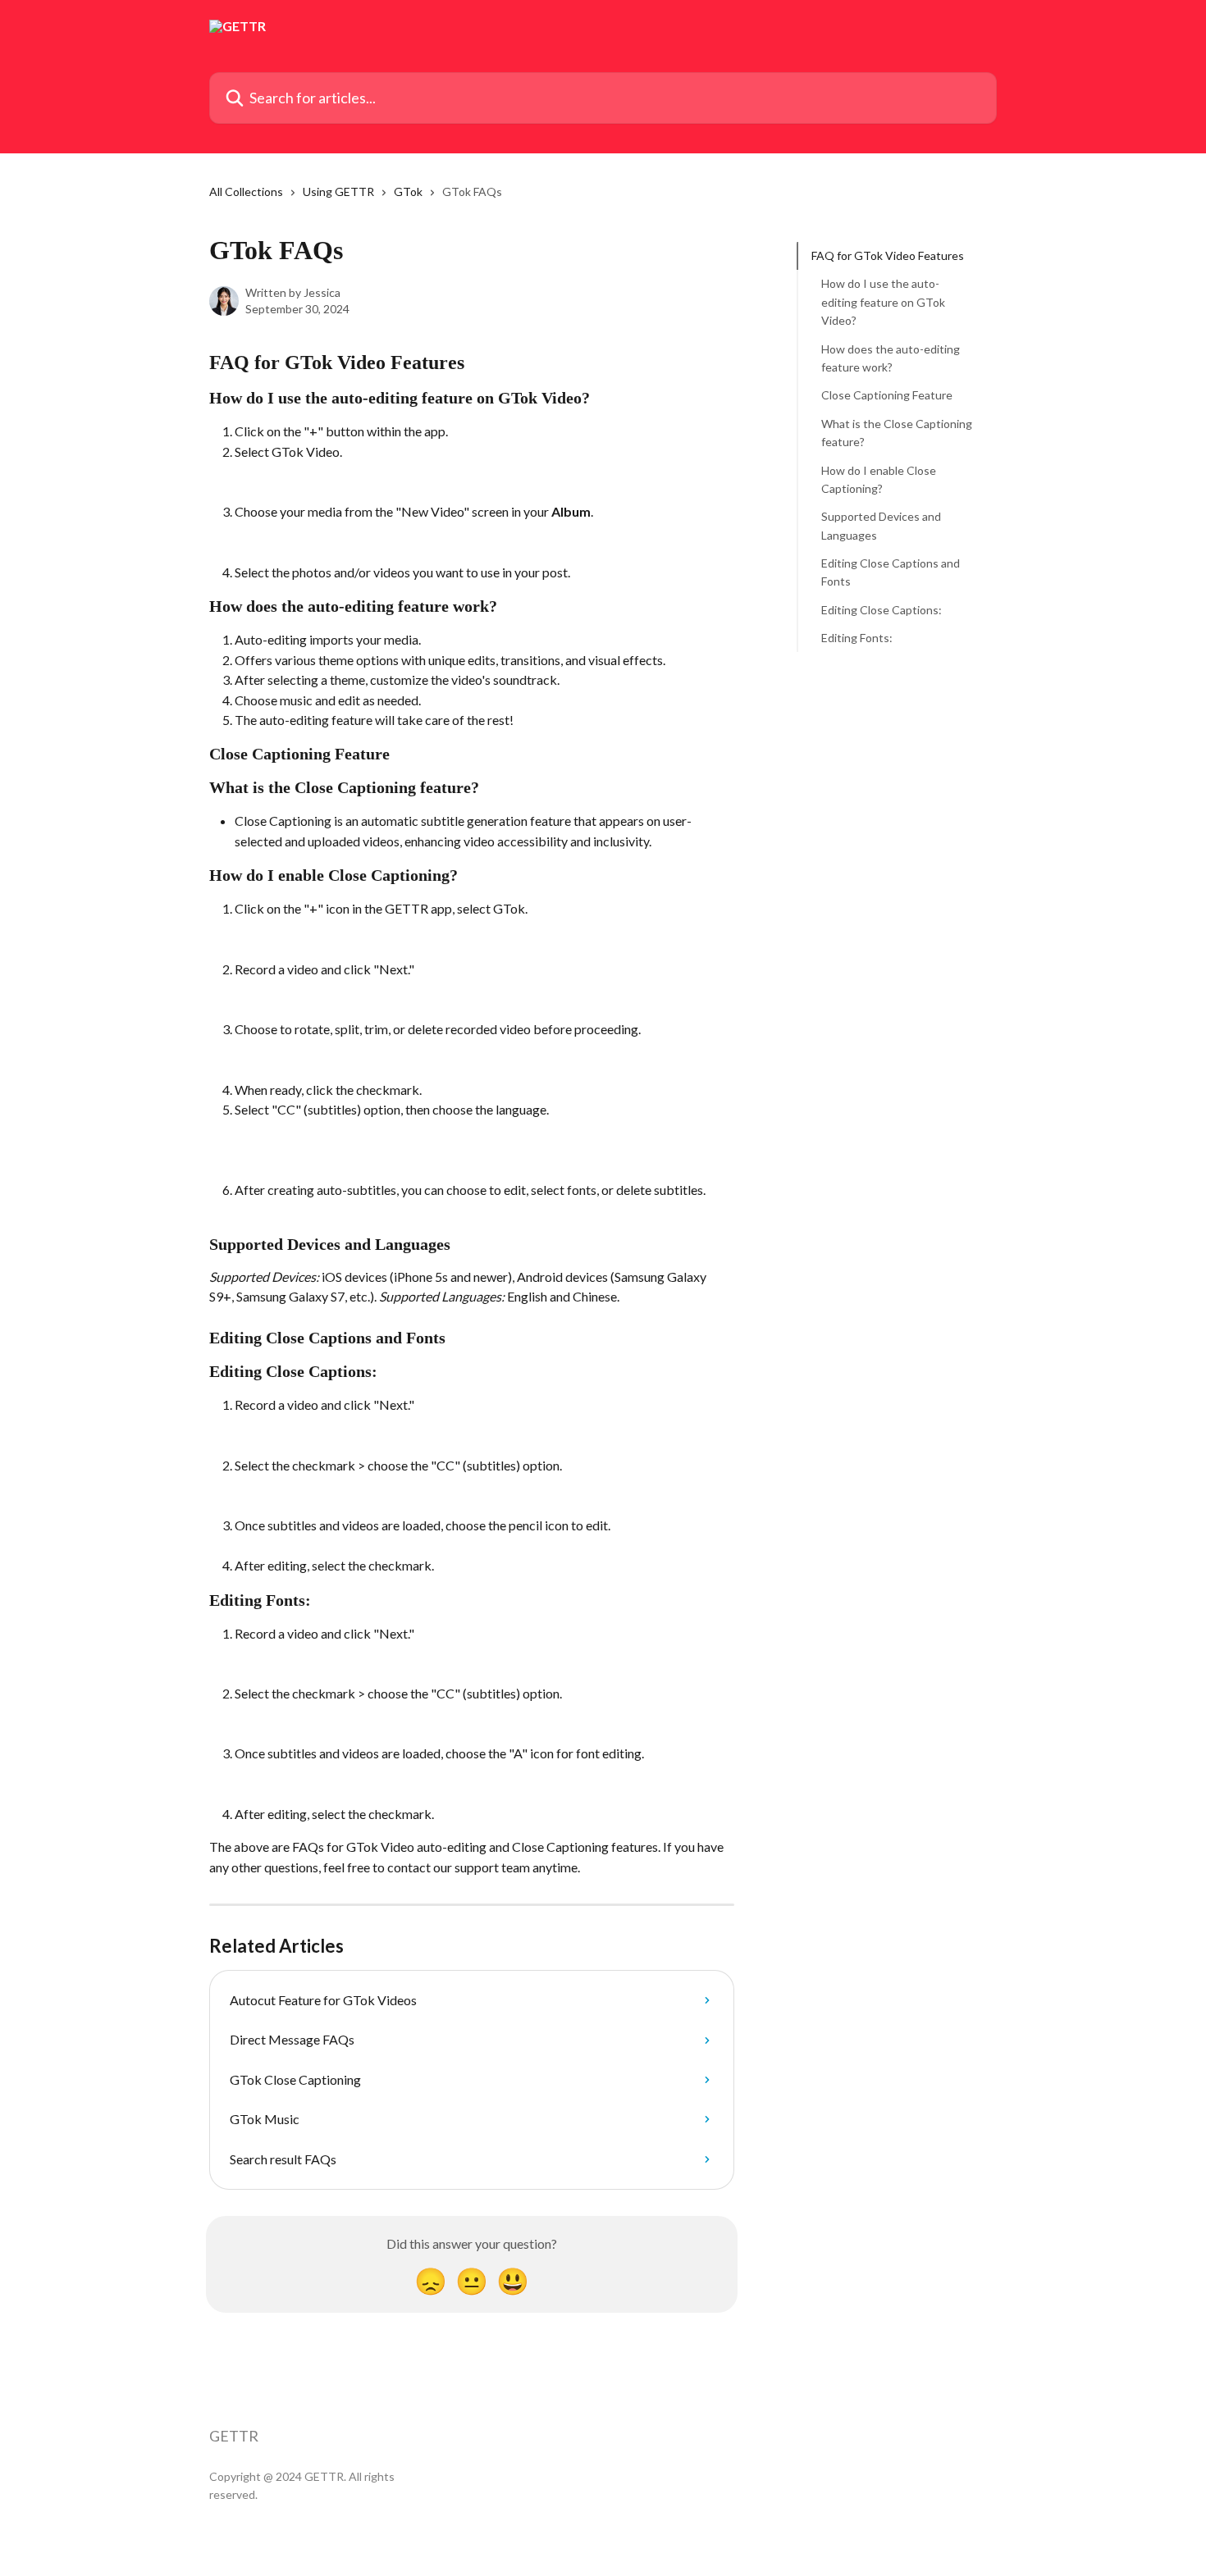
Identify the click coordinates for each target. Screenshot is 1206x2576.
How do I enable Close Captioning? (879, 479)
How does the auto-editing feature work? (891, 357)
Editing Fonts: (857, 638)
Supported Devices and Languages (881, 525)
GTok (408, 191)
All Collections (246, 191)
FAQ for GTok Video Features (888, 255)
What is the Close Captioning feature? (897, 433)
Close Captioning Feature (887, 395)
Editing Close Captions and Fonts (891, 572)
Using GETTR (338, 191)
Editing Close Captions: (882, 610)
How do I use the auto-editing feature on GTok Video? (883, 302)
